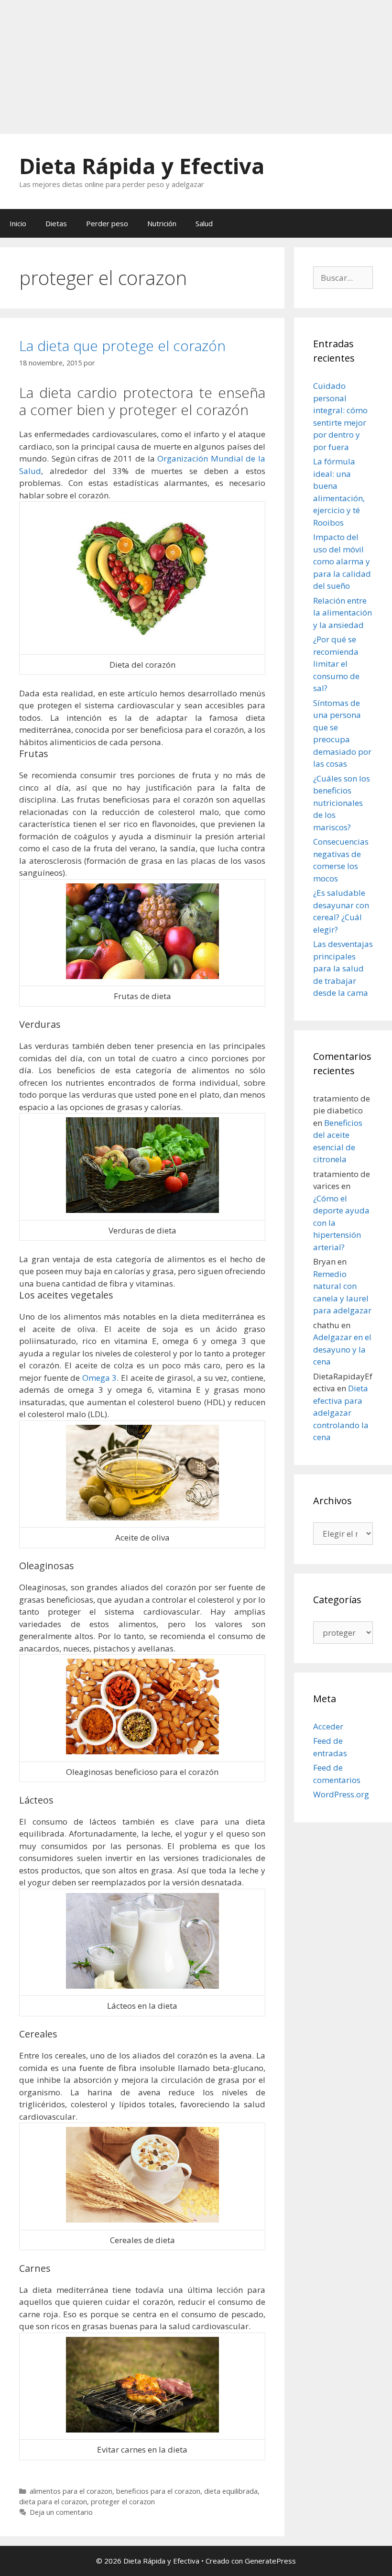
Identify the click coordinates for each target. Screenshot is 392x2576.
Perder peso (107, 223)
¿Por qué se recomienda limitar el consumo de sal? (336, 664)
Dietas (56, 223)
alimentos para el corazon (71, 2491)
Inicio (18, 223)
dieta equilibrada (231, 2491)
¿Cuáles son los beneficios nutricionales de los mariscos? (342, 803)
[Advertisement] (196, 67)
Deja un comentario (61, 2512)
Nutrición (162, 223)
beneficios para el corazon (158, 2491)
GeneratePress (270, 2561)
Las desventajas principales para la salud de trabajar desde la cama (343, 968)
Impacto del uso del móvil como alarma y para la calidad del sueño (342, 561)
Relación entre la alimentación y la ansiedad (343, 613)
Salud (204, 223)
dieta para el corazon (53, 2502)
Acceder (328, 1726)
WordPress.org (341, 1794)
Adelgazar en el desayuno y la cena (342, 1349)
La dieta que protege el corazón (122, 346)
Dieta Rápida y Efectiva (142, 166)
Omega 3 (100, 1378)
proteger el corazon (123, 2502)
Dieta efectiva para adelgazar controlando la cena (341, 1413)
